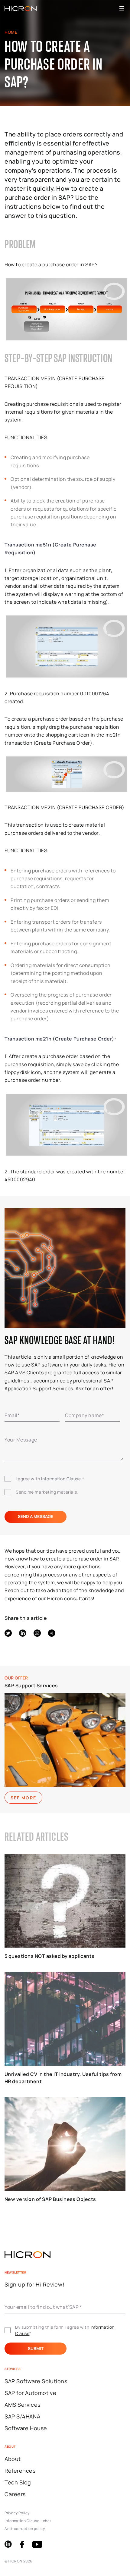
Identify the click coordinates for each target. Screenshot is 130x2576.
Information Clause (61, 1479)
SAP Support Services (31, 1686)
